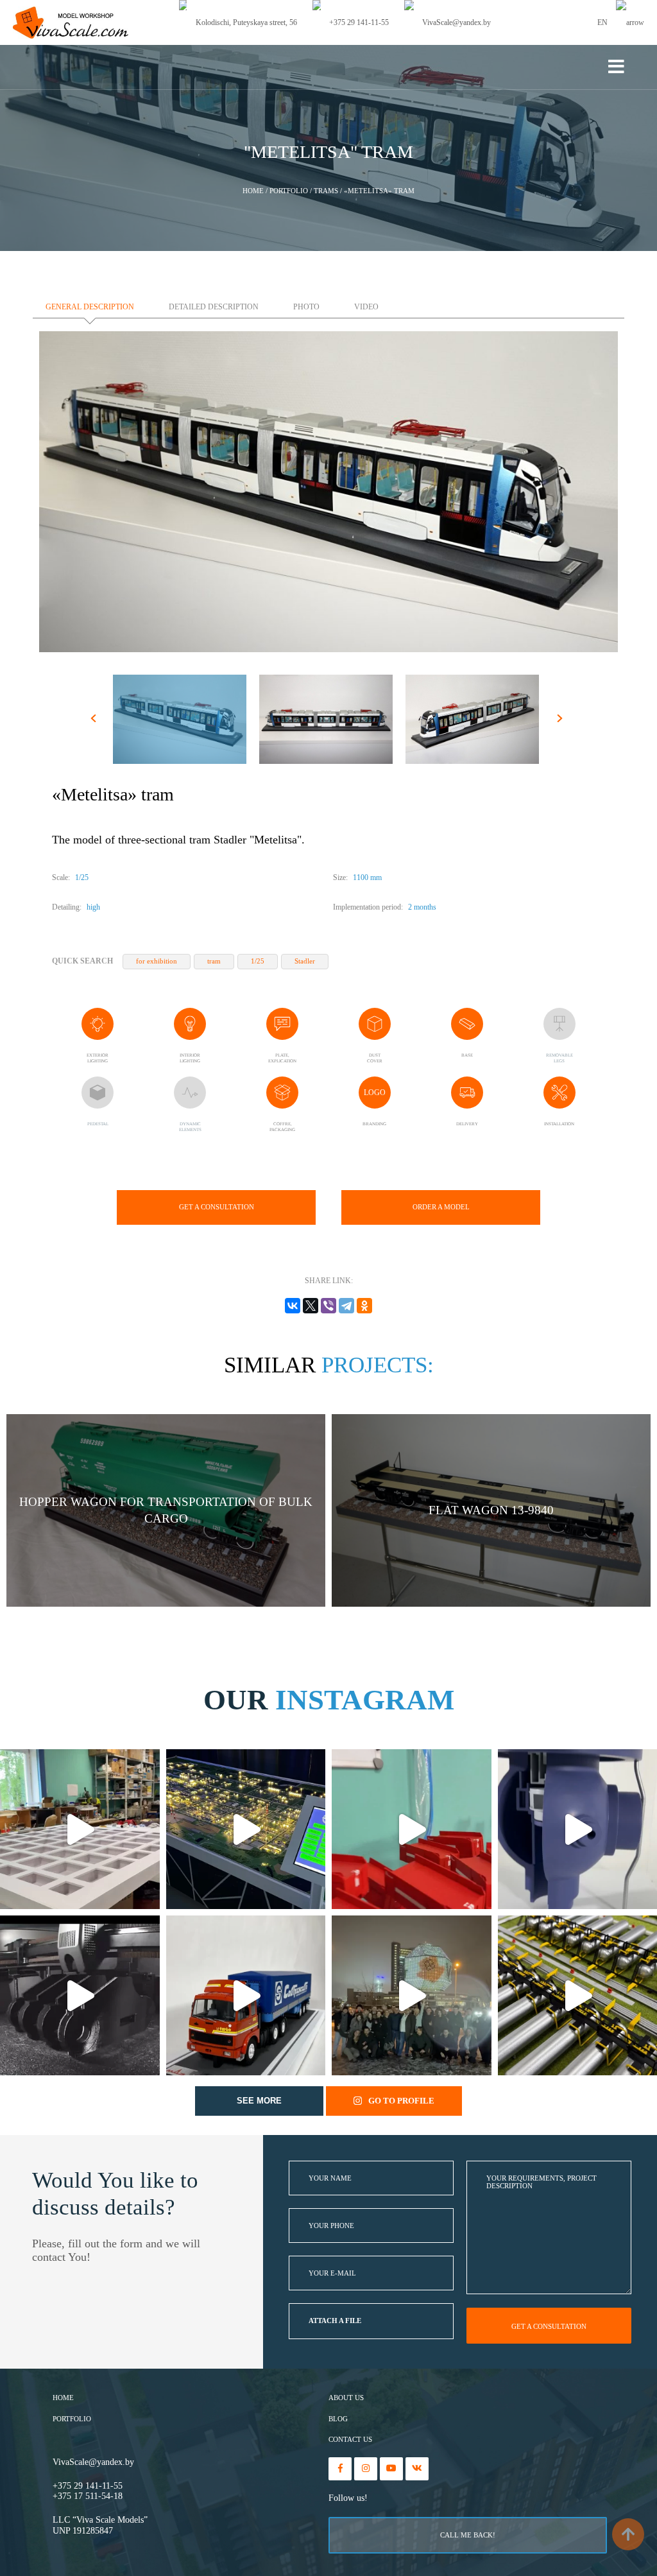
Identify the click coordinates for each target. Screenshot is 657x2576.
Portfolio (72, 2419)
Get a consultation (217, 1207)
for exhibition (157, 961)
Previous (95, 721)
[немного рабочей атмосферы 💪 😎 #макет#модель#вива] (80, 1829)
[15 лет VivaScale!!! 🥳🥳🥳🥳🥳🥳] (412, 1995)
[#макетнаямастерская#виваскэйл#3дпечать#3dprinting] (80, 1995)
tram (214, 961)
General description (90, 307)
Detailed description (214, 307)
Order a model (441, 1207)
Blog (338, 2419)
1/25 (258, 961)
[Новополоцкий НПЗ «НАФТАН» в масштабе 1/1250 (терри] (246, 1829)
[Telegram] (346, 1306)
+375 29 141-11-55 (88, 2486)
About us (346, 2398)
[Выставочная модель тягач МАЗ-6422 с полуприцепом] (246, 1995)
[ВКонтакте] (293, 1306)
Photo (306, 307)
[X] (311, 1306)
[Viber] (328, 1306)
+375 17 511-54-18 (88, 2496)
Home (63, 2398)
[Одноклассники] (364, 1306)
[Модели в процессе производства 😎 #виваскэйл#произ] (412, 1829)
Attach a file (335, 2321)
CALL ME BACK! (468, 2535)
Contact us (350, 2440)
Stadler (305, 961)
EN (603, 22)
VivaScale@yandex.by (93, 2462)
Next (562, 721)
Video (366, 307)
